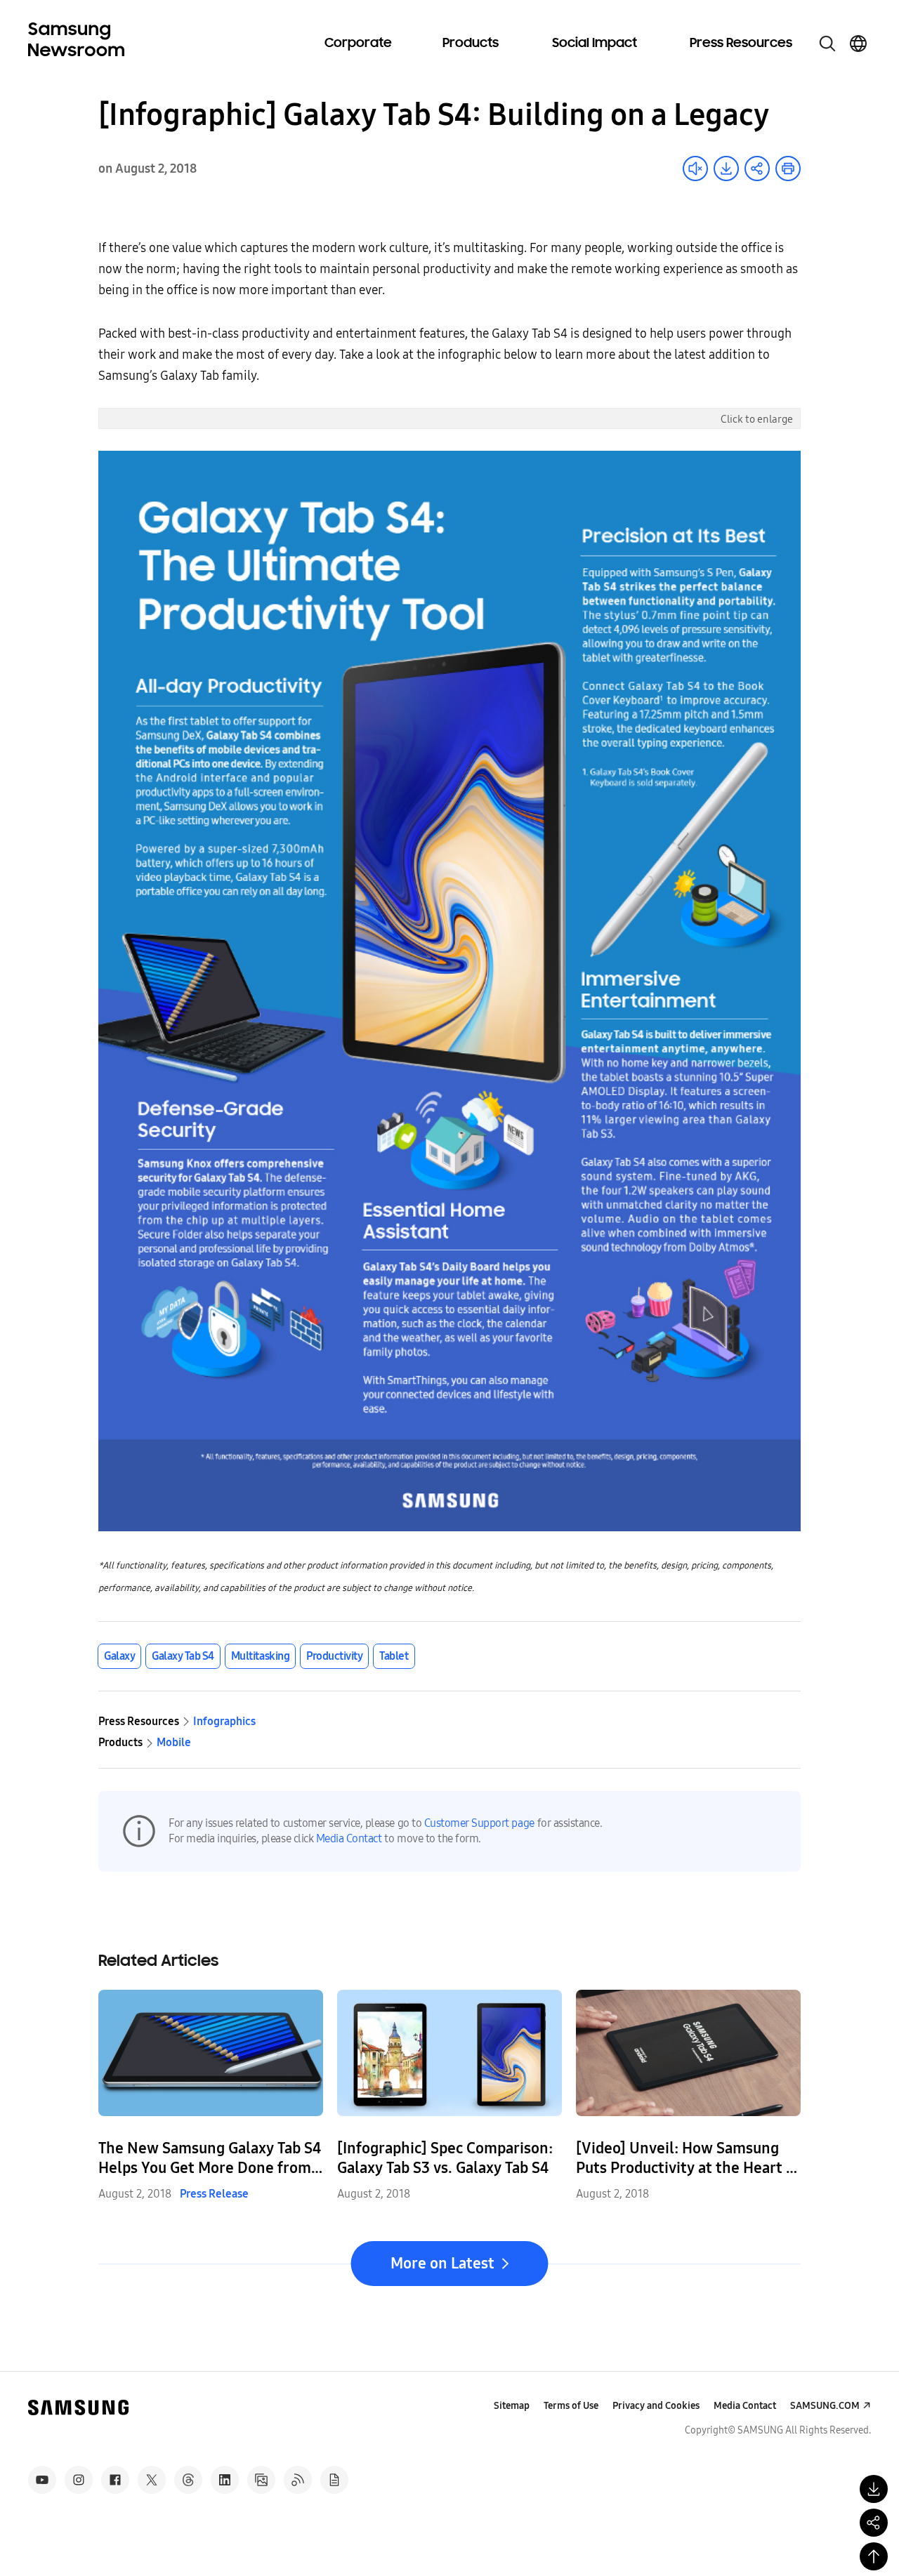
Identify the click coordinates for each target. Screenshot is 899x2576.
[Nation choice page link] (858, 44)
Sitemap (512, 2406)
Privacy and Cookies (656, 2406)
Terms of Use (571, 2406)
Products (471, 44)
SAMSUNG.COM (825, 2406)
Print (788, 169)
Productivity (334, 1656)
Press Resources (741, 44)
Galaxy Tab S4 (183, 1656)
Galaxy (119, 1656)
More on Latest (442, 2264)
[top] (874, 2556)
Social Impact (595, 44)
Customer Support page (479, 1823)
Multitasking (260, 1656)
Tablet (394, 1656)
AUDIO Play (695, 169)
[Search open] (827, 44)
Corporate (358, 44)
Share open (757, 169)
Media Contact (349, 1838)
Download (726, 169)
